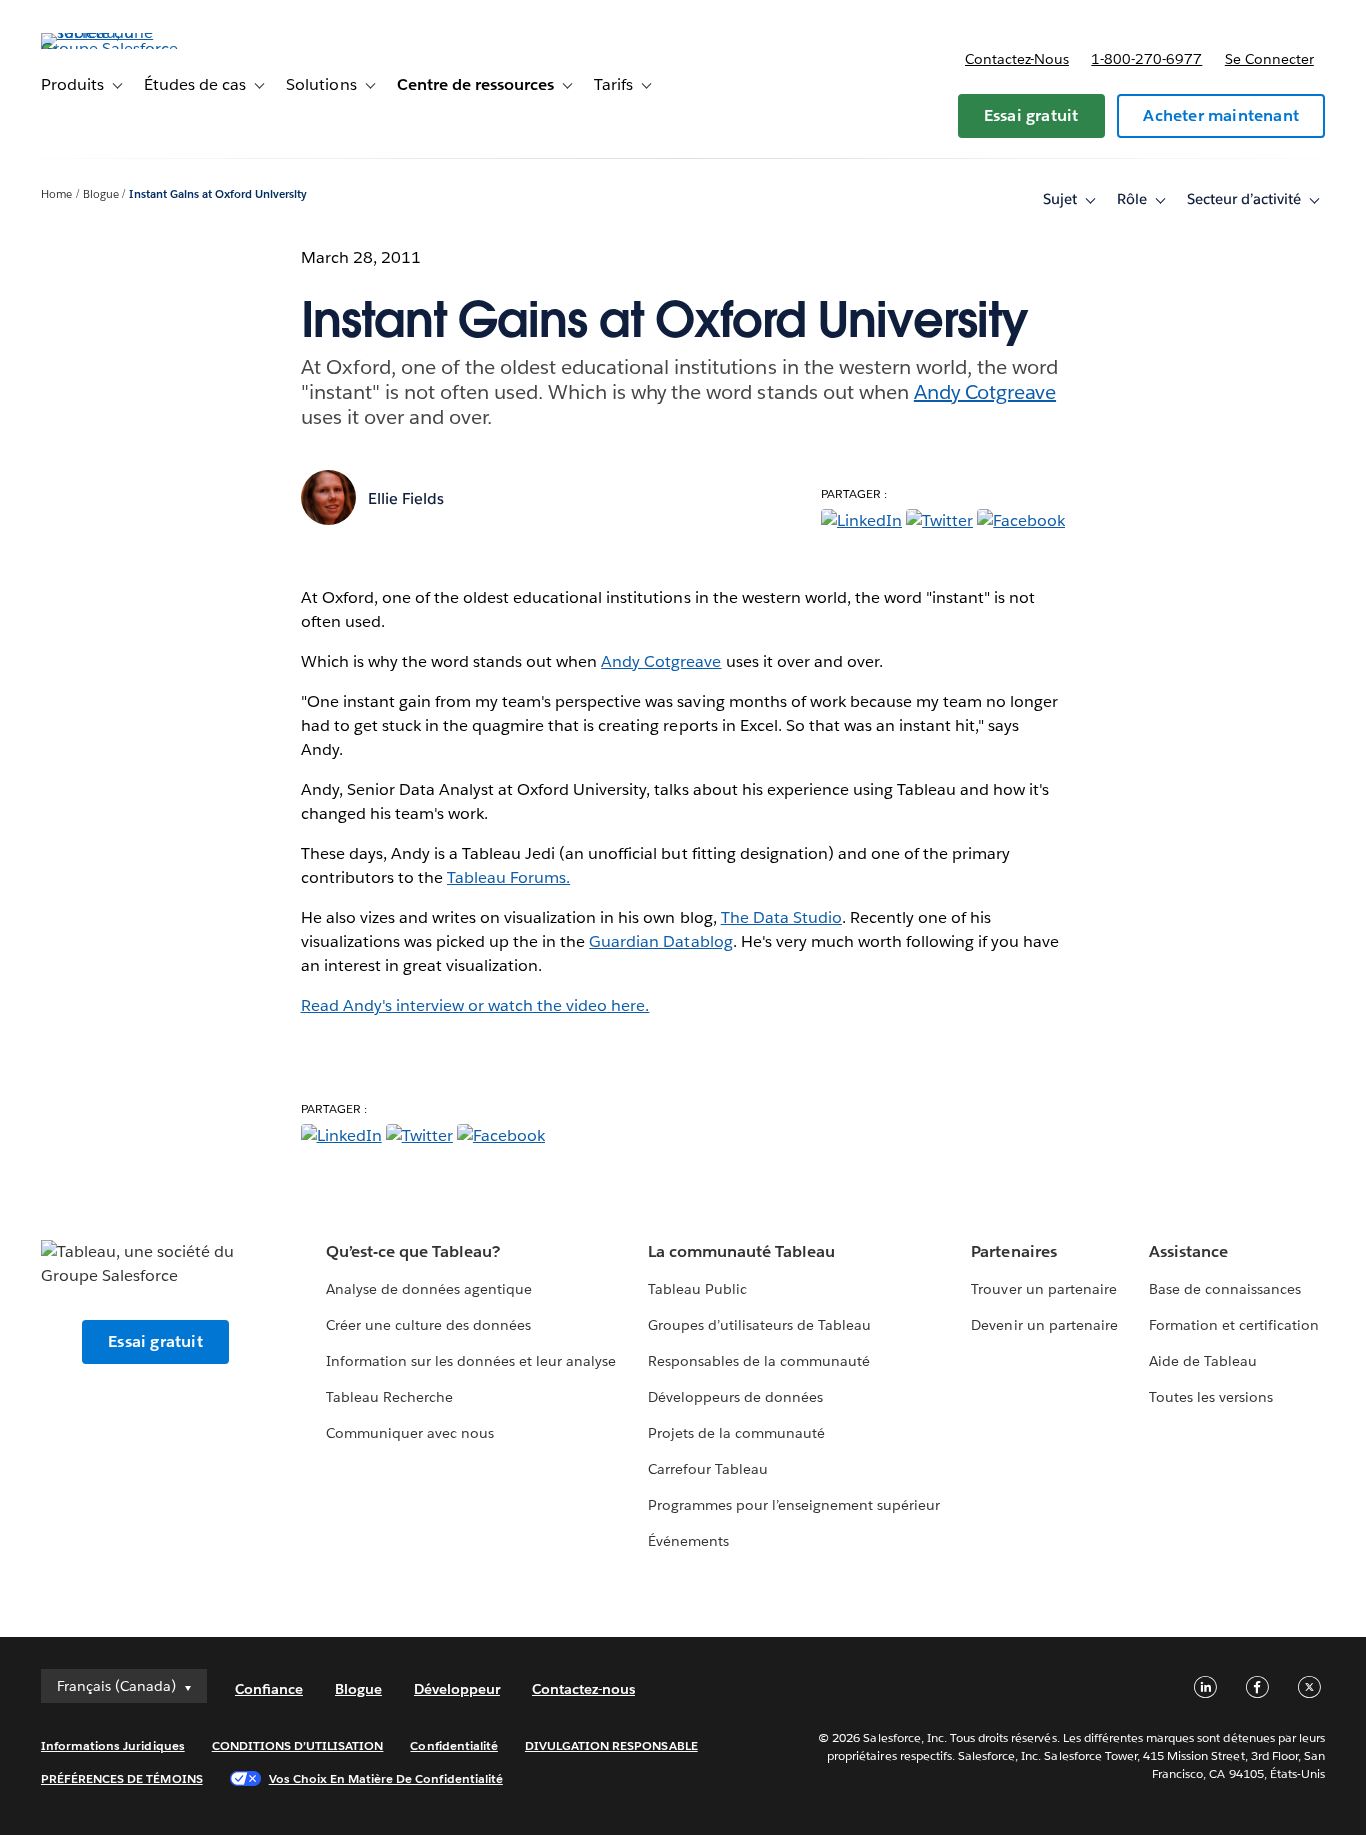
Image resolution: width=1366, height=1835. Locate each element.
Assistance (1188, 1251)
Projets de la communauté (736, 1433)
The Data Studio (781, 917)
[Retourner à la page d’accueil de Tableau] (116, 48)
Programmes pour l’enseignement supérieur (794, 1505)
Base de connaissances (1225, 1289)
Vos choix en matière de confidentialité (386, 1778)
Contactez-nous (1017, 59)
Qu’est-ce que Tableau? (413, 1251)
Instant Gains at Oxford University (218, 194)
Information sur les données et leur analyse (471, 1361)
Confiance (269, 1689)
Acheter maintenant (1221, 115)
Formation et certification (1234, 1325)
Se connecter (1269, 59)
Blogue (101, 194)
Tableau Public (697, 1289)
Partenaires (1013, 1251)
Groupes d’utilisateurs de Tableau (760, 1325)
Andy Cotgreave (985, 392)
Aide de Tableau (1203, 1361)
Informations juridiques (113, 1745)
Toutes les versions (1211, 1397)
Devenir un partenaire (1044, 1325)
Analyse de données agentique (429, 1289)
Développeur (457, 1689)
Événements (688, 1541)
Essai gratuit (1031, 115)
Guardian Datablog (660, 941)
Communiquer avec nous (410, 1433)
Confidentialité (453, 1745)
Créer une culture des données (429, 1325)
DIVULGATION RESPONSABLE (611, 1745)
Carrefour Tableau (708, 1469)
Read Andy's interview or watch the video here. (475, 1005)
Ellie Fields (406, 498)
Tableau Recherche (389, 1397)
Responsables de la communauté (759, 1361)
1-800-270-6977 (1146, 59)
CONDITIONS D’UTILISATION (298, 1745)
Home (56, 194)
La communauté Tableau (741, 1251)
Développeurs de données (735, 1397)
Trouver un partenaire (1043, 1289)
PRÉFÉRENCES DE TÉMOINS (122, 1778)
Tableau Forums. (508, 877)
